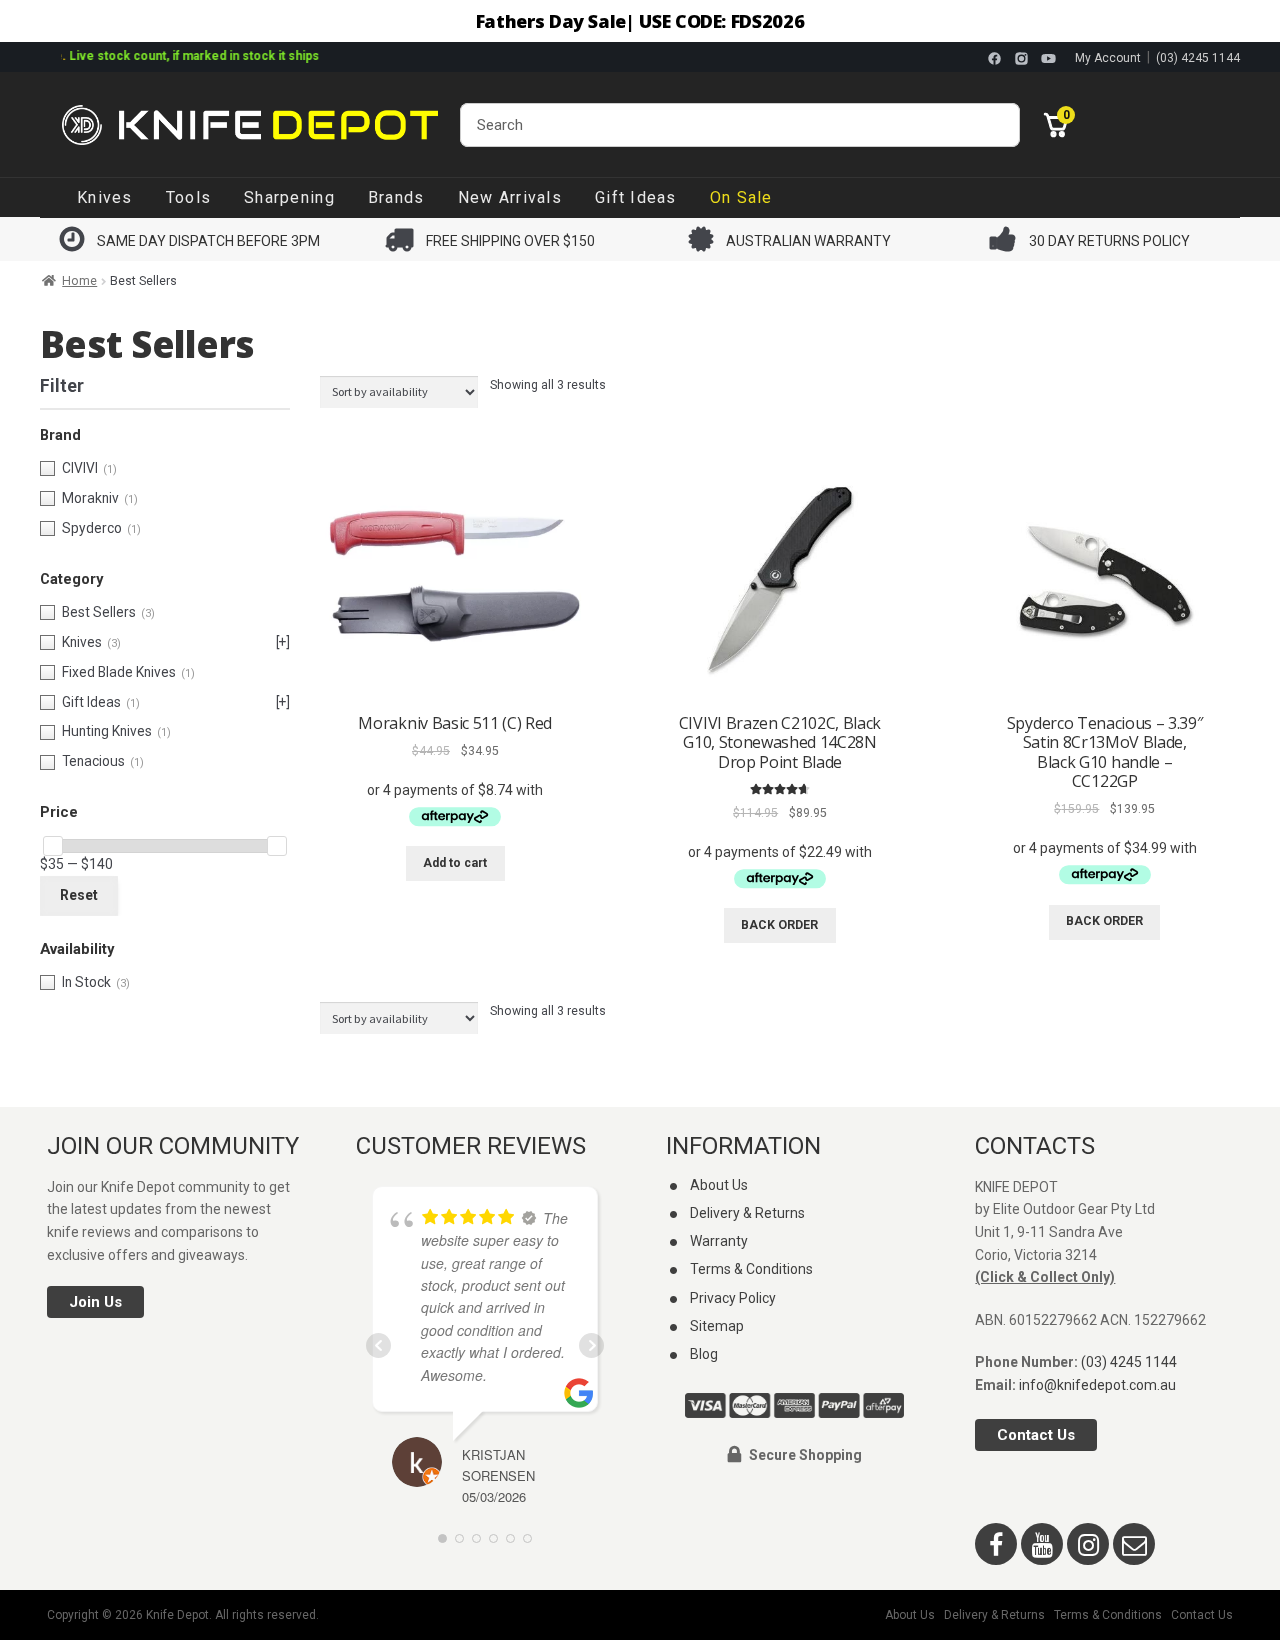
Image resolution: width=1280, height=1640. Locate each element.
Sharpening (289, 197)
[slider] (53, 846)
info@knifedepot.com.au (1097, 1385)
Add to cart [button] (455, 863)
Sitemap (717, 1326)
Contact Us (1036, 1435)
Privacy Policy (733, 1298)
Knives (105, 197)
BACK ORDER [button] (779, 925)
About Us (719, 1185)
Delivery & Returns (747, 1213)
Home (79, 281)
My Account (1108, 58)
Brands (396, 197)
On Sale (741, 197)
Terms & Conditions (751, 1269)
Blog (704, 1354)
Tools (188, 197)
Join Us (95, 1302)
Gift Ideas (636, 197)
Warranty (719, 1241)
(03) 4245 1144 (1198, 58)
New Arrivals (510, 197)
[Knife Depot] (250, 125)
